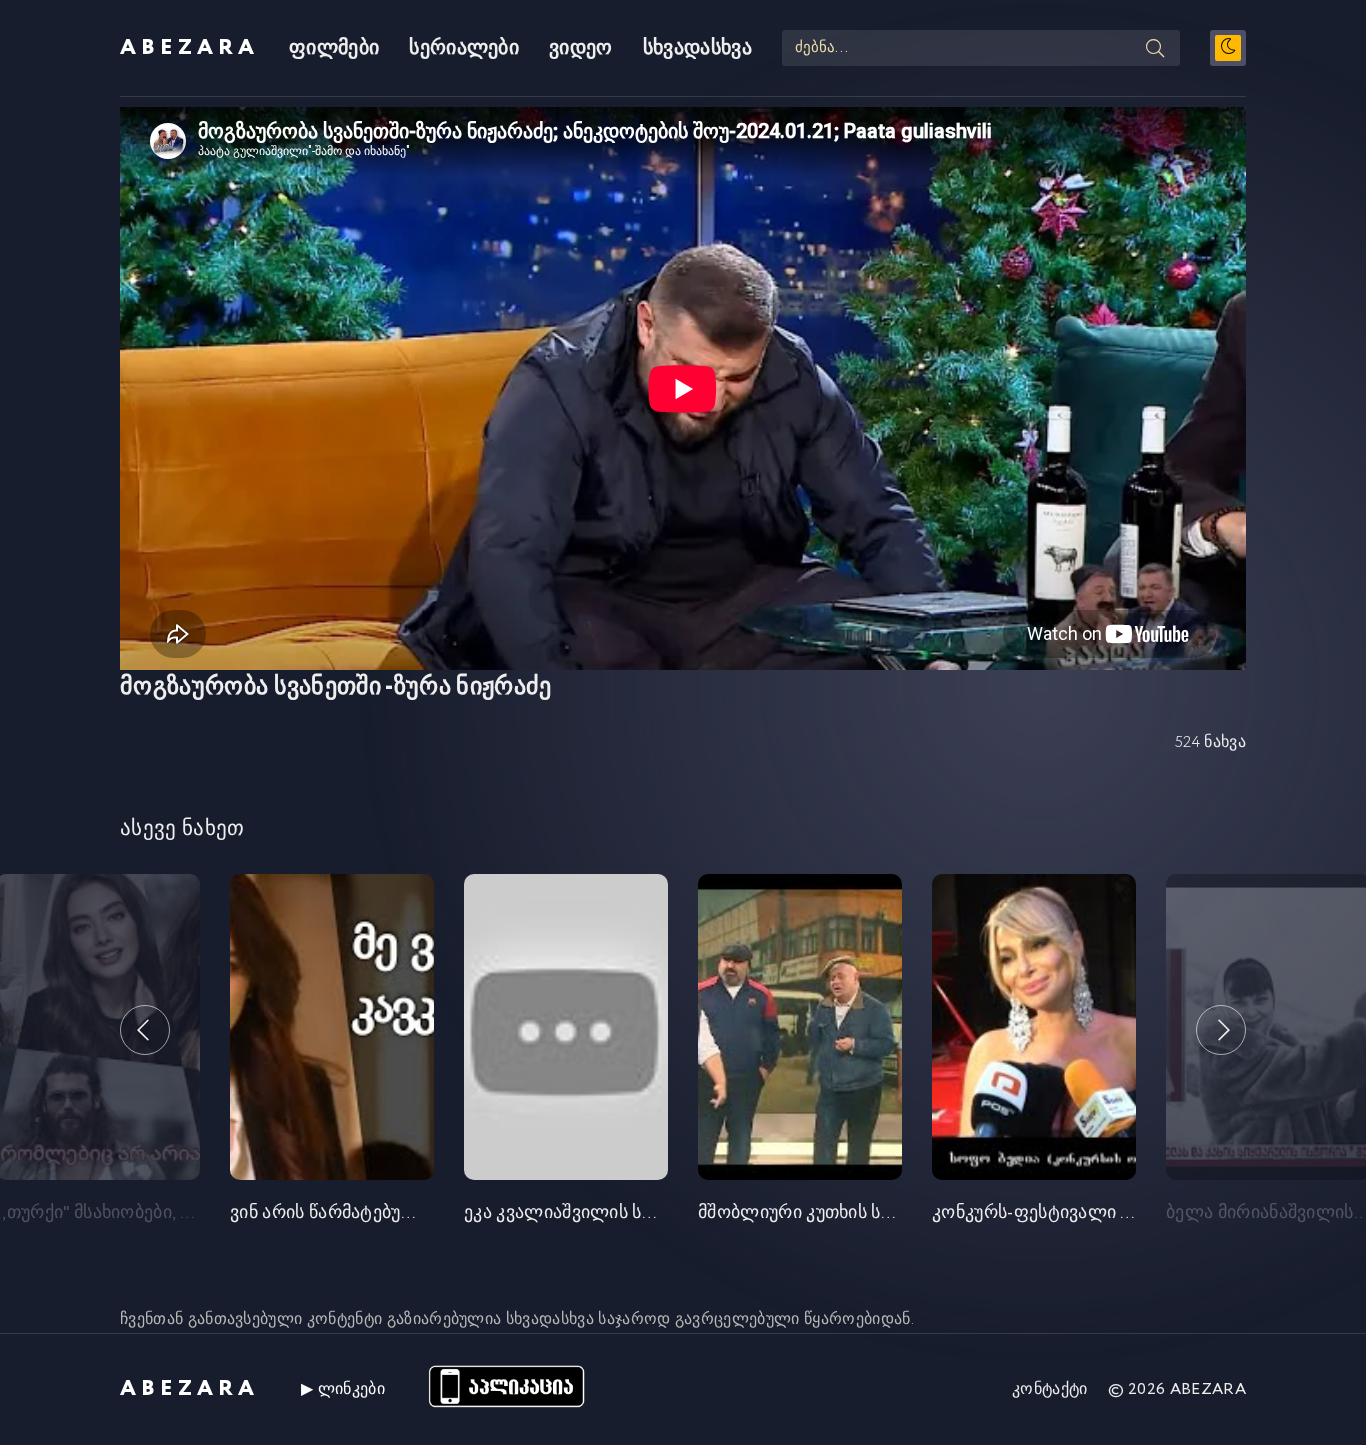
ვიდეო (581, 48)
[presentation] (145, 1030)
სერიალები (464, 48)
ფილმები (334, 48)
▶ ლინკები (343, 1389)
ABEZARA (189, 48)
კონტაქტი (1050, 1389)
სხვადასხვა (697, 48)
